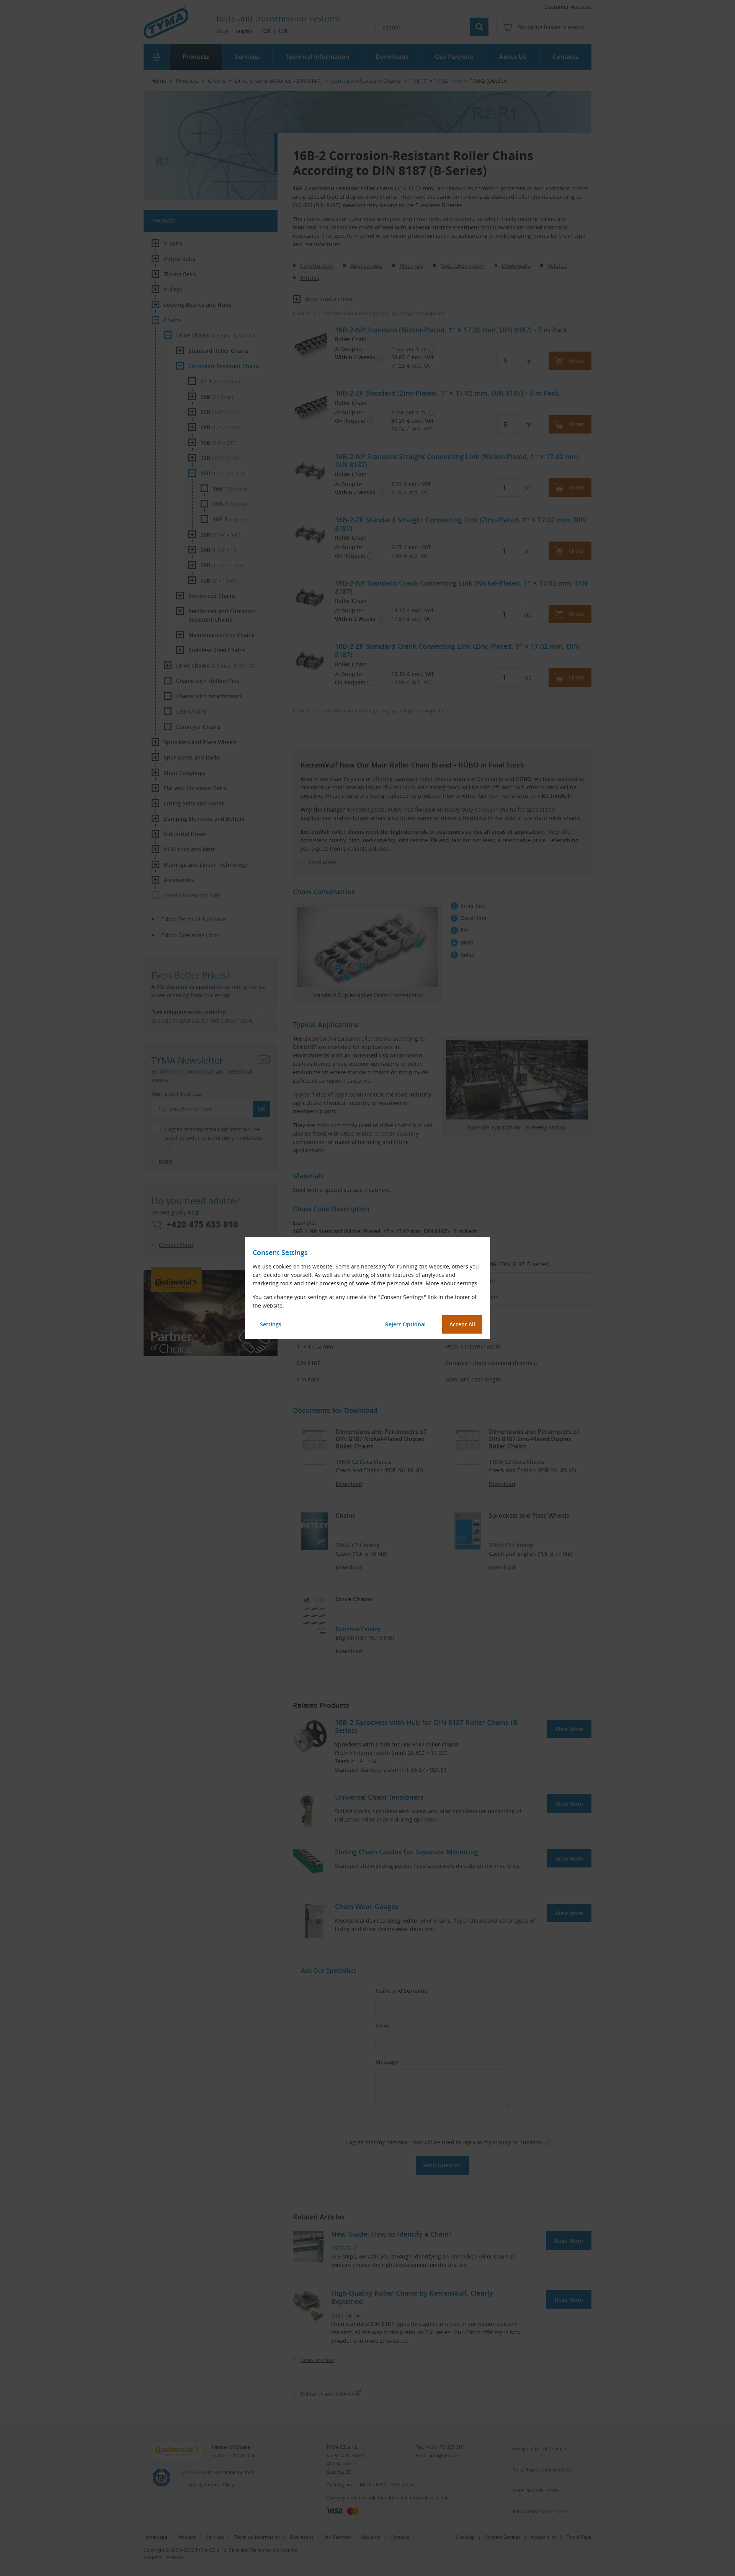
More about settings (452, 1283)
